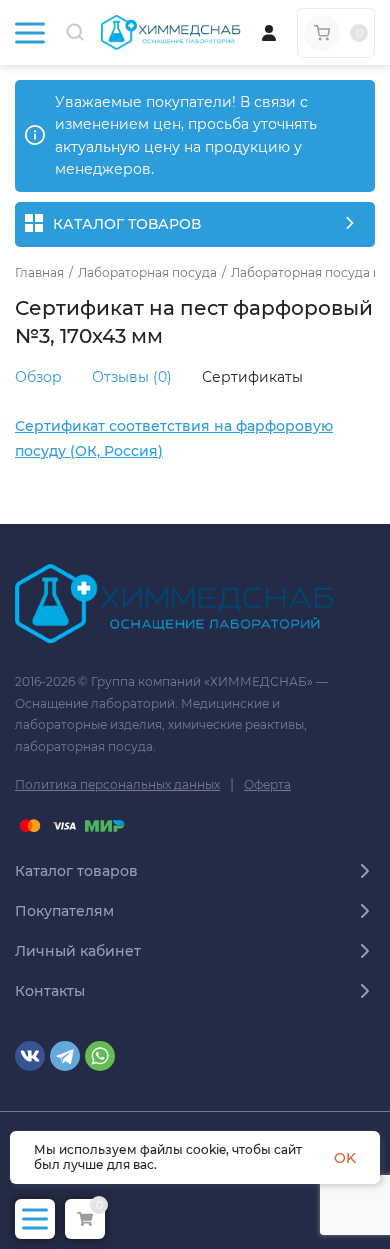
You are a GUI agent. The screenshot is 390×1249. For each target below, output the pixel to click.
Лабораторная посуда (147, 273)
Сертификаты (252, 377)
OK (345, 1158)
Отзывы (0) (132, 377)
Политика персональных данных (117, 784)
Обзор (38, 377)
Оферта (267, 784)
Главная (39, 273)
